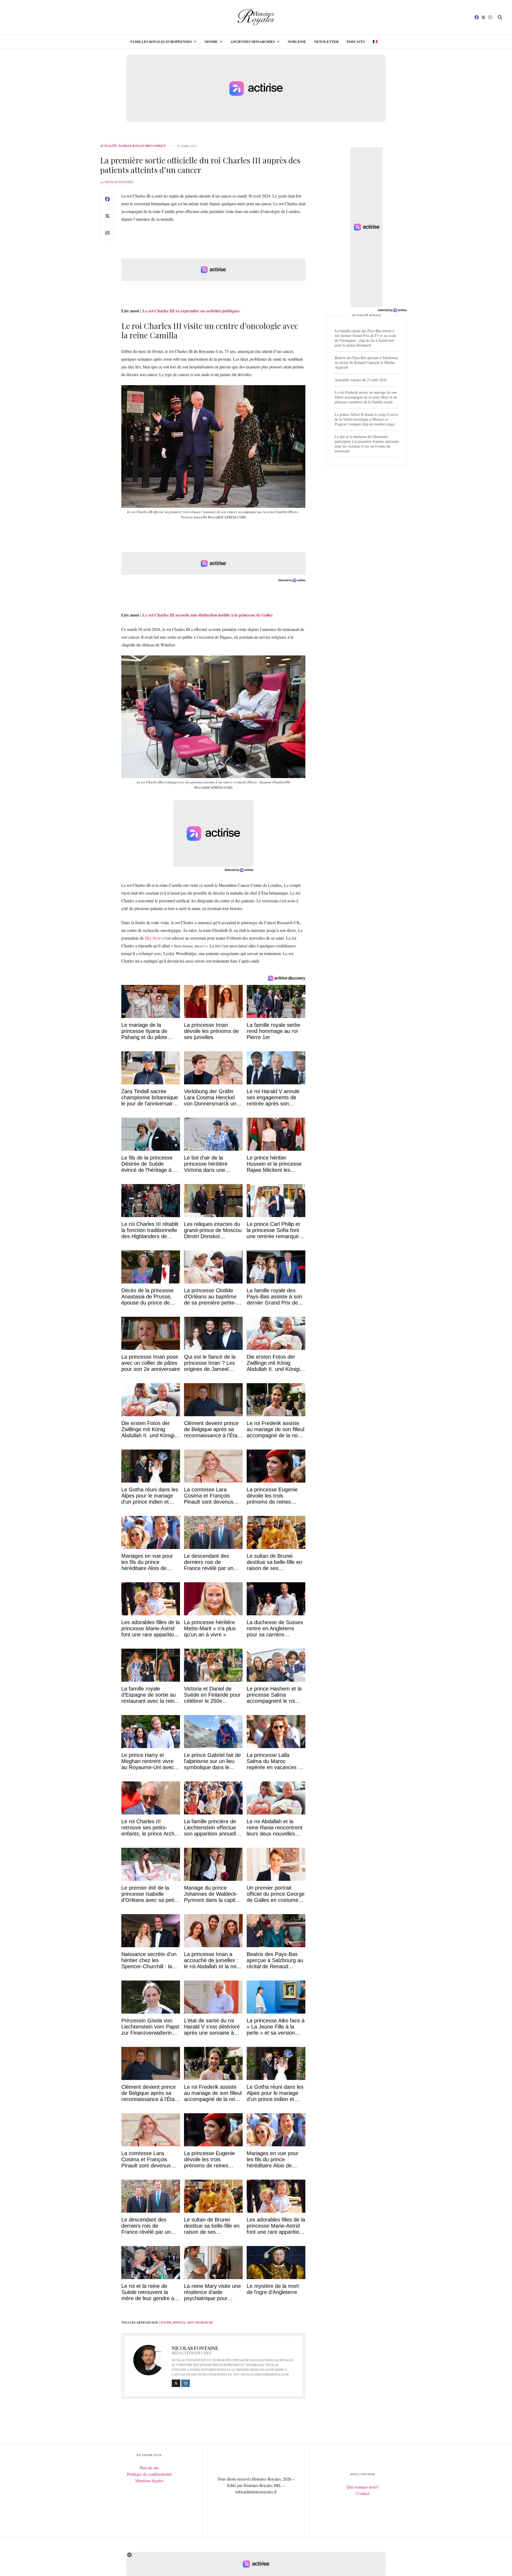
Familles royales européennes (161, 41)
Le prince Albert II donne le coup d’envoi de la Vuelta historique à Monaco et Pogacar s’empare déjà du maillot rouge (366, 419)
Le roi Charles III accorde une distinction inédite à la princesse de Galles (207, 615)
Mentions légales (149, 2480)
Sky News (154, 938)
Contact (363, 2493)
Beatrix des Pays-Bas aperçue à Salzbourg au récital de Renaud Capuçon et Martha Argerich (366, 362)
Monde (211, 41)
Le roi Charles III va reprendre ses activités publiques (191, 311)
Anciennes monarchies (253, 41)
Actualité (108, 146)
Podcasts (356, 41)
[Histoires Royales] (256, 17)
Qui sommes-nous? (363, 2487)
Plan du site (149, 2468)
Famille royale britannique (142, 146)
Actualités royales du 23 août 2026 (361, 380)
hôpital (179, 2323)
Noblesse (297, 41)
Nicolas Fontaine (119, 182)
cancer (165, 2323)
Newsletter (326, 41)
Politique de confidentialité (149, 2474)
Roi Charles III (200, 2323)
